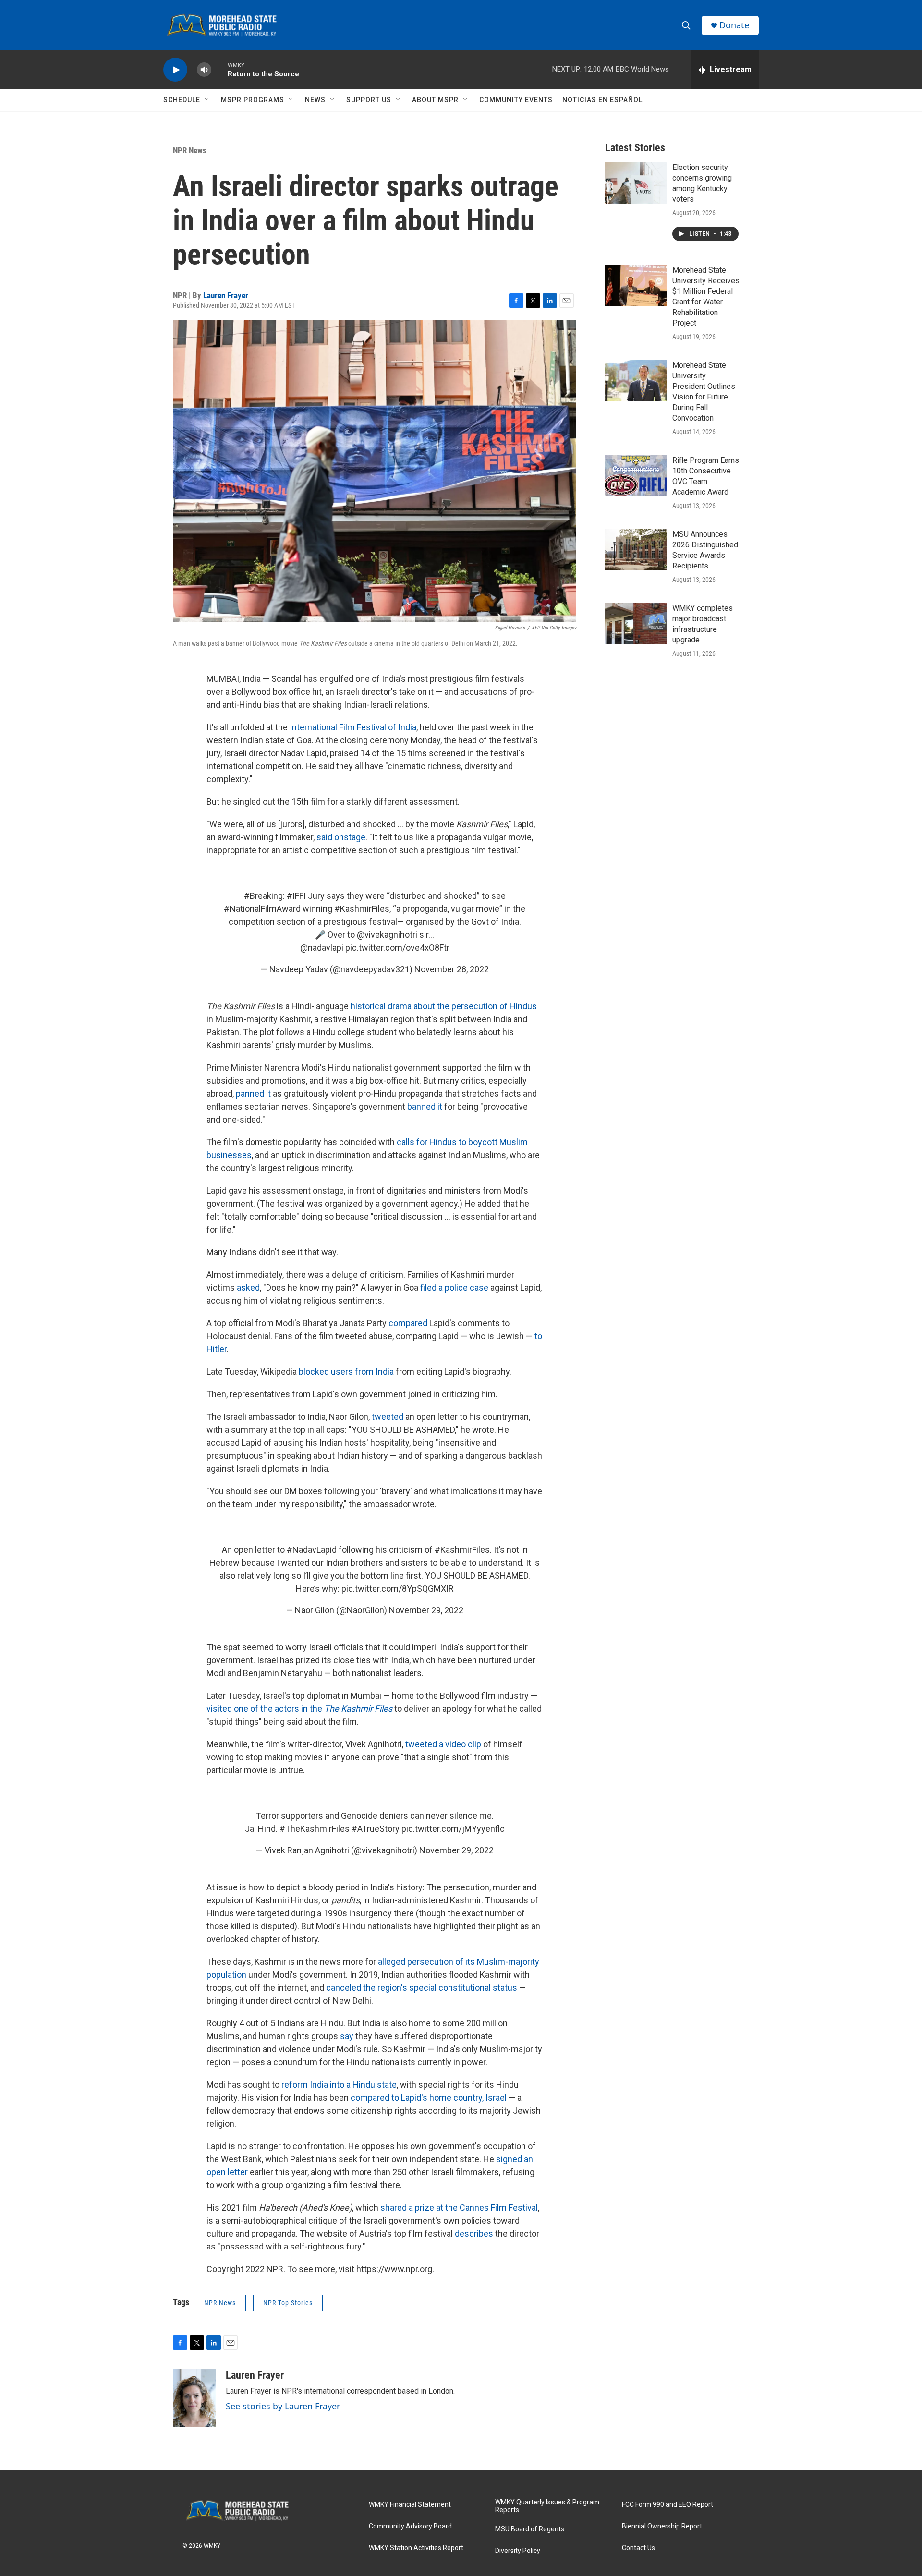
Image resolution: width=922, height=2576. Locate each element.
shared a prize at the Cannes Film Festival (459, 2207)
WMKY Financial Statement (410, 2505)
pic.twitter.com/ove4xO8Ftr (397, 948)
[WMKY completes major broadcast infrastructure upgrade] (636, 624)
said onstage (341, 837)
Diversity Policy (518, 2551)
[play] (175, 70)
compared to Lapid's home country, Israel (429, 2098)
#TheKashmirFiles (315, 1829)
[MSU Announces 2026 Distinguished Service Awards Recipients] (636, 550)
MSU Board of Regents (530, 2529)
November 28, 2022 (452, 969)
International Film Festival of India (353, 727)
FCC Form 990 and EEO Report (667, 2505)
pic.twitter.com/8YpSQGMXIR (398, 1589)
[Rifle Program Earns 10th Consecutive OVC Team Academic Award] (636, 476)
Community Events (516, 100)
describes (474, 2233)
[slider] (219, 69)
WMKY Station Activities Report (416, 2548)
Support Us (369, 100)
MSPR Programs (253, 100)
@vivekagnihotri (387, 935)
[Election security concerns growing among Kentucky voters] (636, 183)
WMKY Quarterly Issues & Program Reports (547, 2506)
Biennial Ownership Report (662, 2526)
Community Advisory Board (410, 2526)
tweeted (388, 1417)
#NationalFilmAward (262, 909)
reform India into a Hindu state (339, 2085)
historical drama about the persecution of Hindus (444, 1006)
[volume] (204, 70)
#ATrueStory (376, 1829)
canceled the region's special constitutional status (422, 1988)
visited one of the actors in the (299, 1709)
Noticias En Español (602, 100)
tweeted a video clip (443, 1744)
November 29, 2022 (426, 1610)
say (347, 2036)
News (315, 100)
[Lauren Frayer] (194, 2398)
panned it (253, 1094)
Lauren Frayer (226, 295)
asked (248, 1288)
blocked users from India (346, 1372)
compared (408, 1323)
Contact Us (638, 2548)
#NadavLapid (312, 1550)
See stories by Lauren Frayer (283, 2406)
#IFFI (296, 896)
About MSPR (435, 100)
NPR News (190, 150)
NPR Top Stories (288, 2303)
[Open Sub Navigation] (207, 100)
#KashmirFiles (362, 909)
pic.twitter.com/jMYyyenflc (453, 1829)
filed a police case (454, 1288)
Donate (734, 25)
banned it (425, 1107)
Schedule (182, 100)
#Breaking (263, 896)
